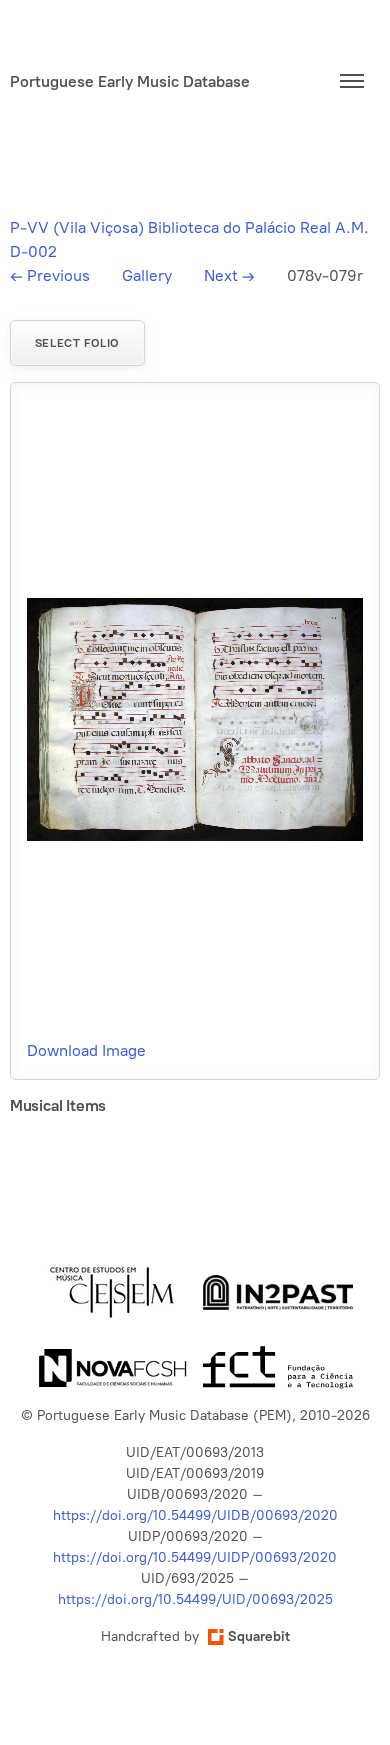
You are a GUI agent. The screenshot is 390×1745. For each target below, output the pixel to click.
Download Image (86, 1050)
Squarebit (259, 1636)
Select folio (77, 343)
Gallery (147, 275)
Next (229, 275)
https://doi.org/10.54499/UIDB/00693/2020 (195, 1515)
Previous (50, 275)
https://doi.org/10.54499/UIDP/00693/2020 (195, 1557)
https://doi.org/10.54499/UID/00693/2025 (195, 1599)
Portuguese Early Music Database (130, 81)
